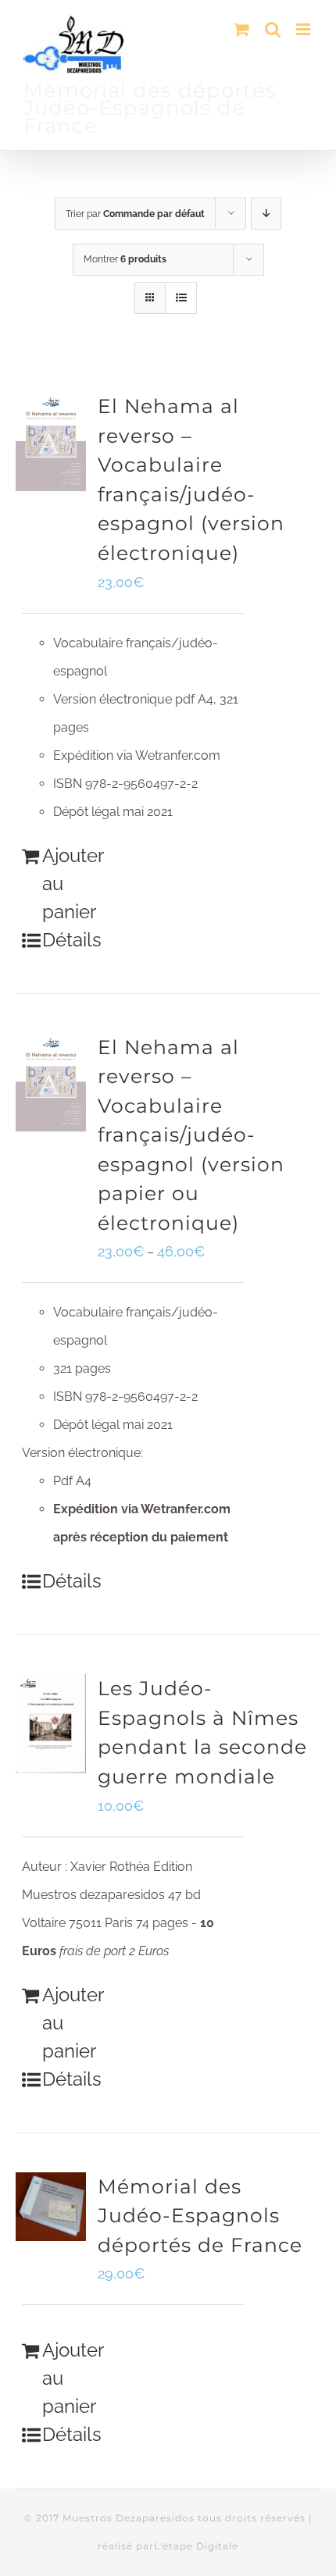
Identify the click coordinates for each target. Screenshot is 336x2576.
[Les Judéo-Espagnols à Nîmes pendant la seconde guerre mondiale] (51, 1724)
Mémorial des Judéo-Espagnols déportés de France (200, 2216)
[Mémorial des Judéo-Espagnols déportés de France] (51, 2207)
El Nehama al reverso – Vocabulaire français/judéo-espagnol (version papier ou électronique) (191, 1135)
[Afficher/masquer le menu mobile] (304, 29)
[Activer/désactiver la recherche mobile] (273, 29)
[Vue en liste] (181, 298)
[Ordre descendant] (266, 214)
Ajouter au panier (72, 884)
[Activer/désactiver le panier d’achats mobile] (241, 29)
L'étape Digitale (196, 2546)
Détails (72, 940)
